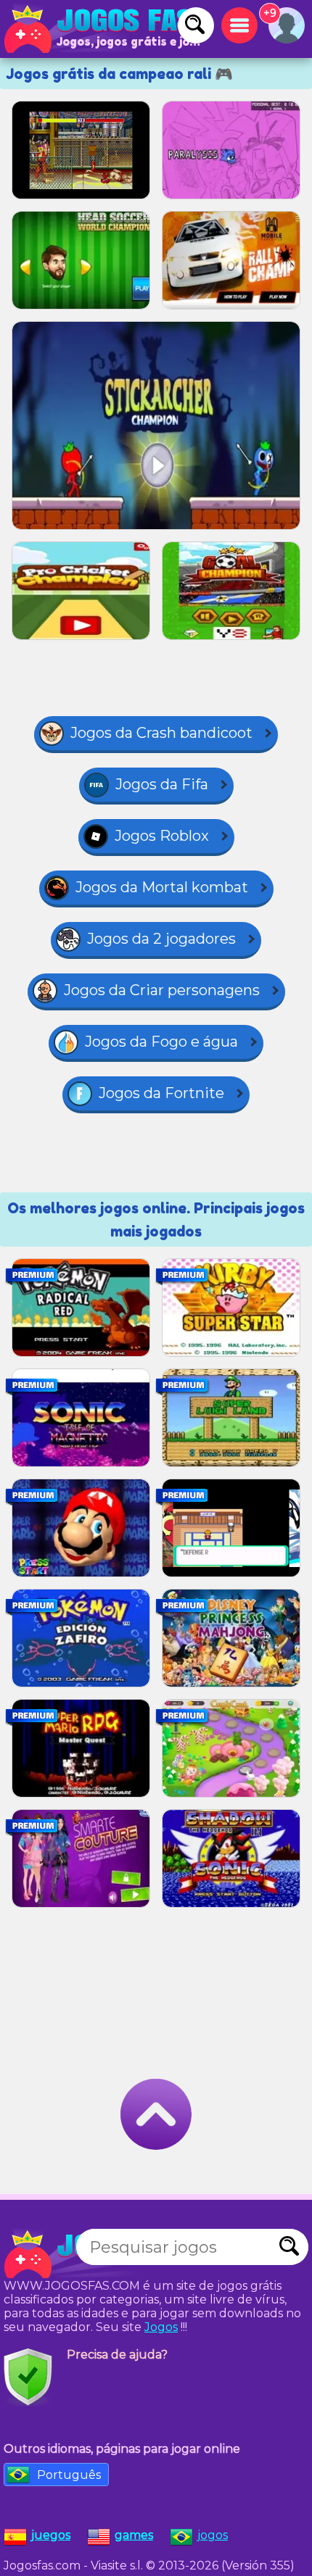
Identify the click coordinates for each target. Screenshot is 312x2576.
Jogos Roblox (162, 836)
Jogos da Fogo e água (161, 1042)
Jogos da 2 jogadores (161, 939)
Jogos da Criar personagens (162, 990)
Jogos (161, 2327)
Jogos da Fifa (162, 784)
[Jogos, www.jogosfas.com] (102, 29)
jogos (213, 2535)
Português (69, 2475)
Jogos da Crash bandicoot (161, 733)
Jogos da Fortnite (161, 1093)
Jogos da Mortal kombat (162, 887)
